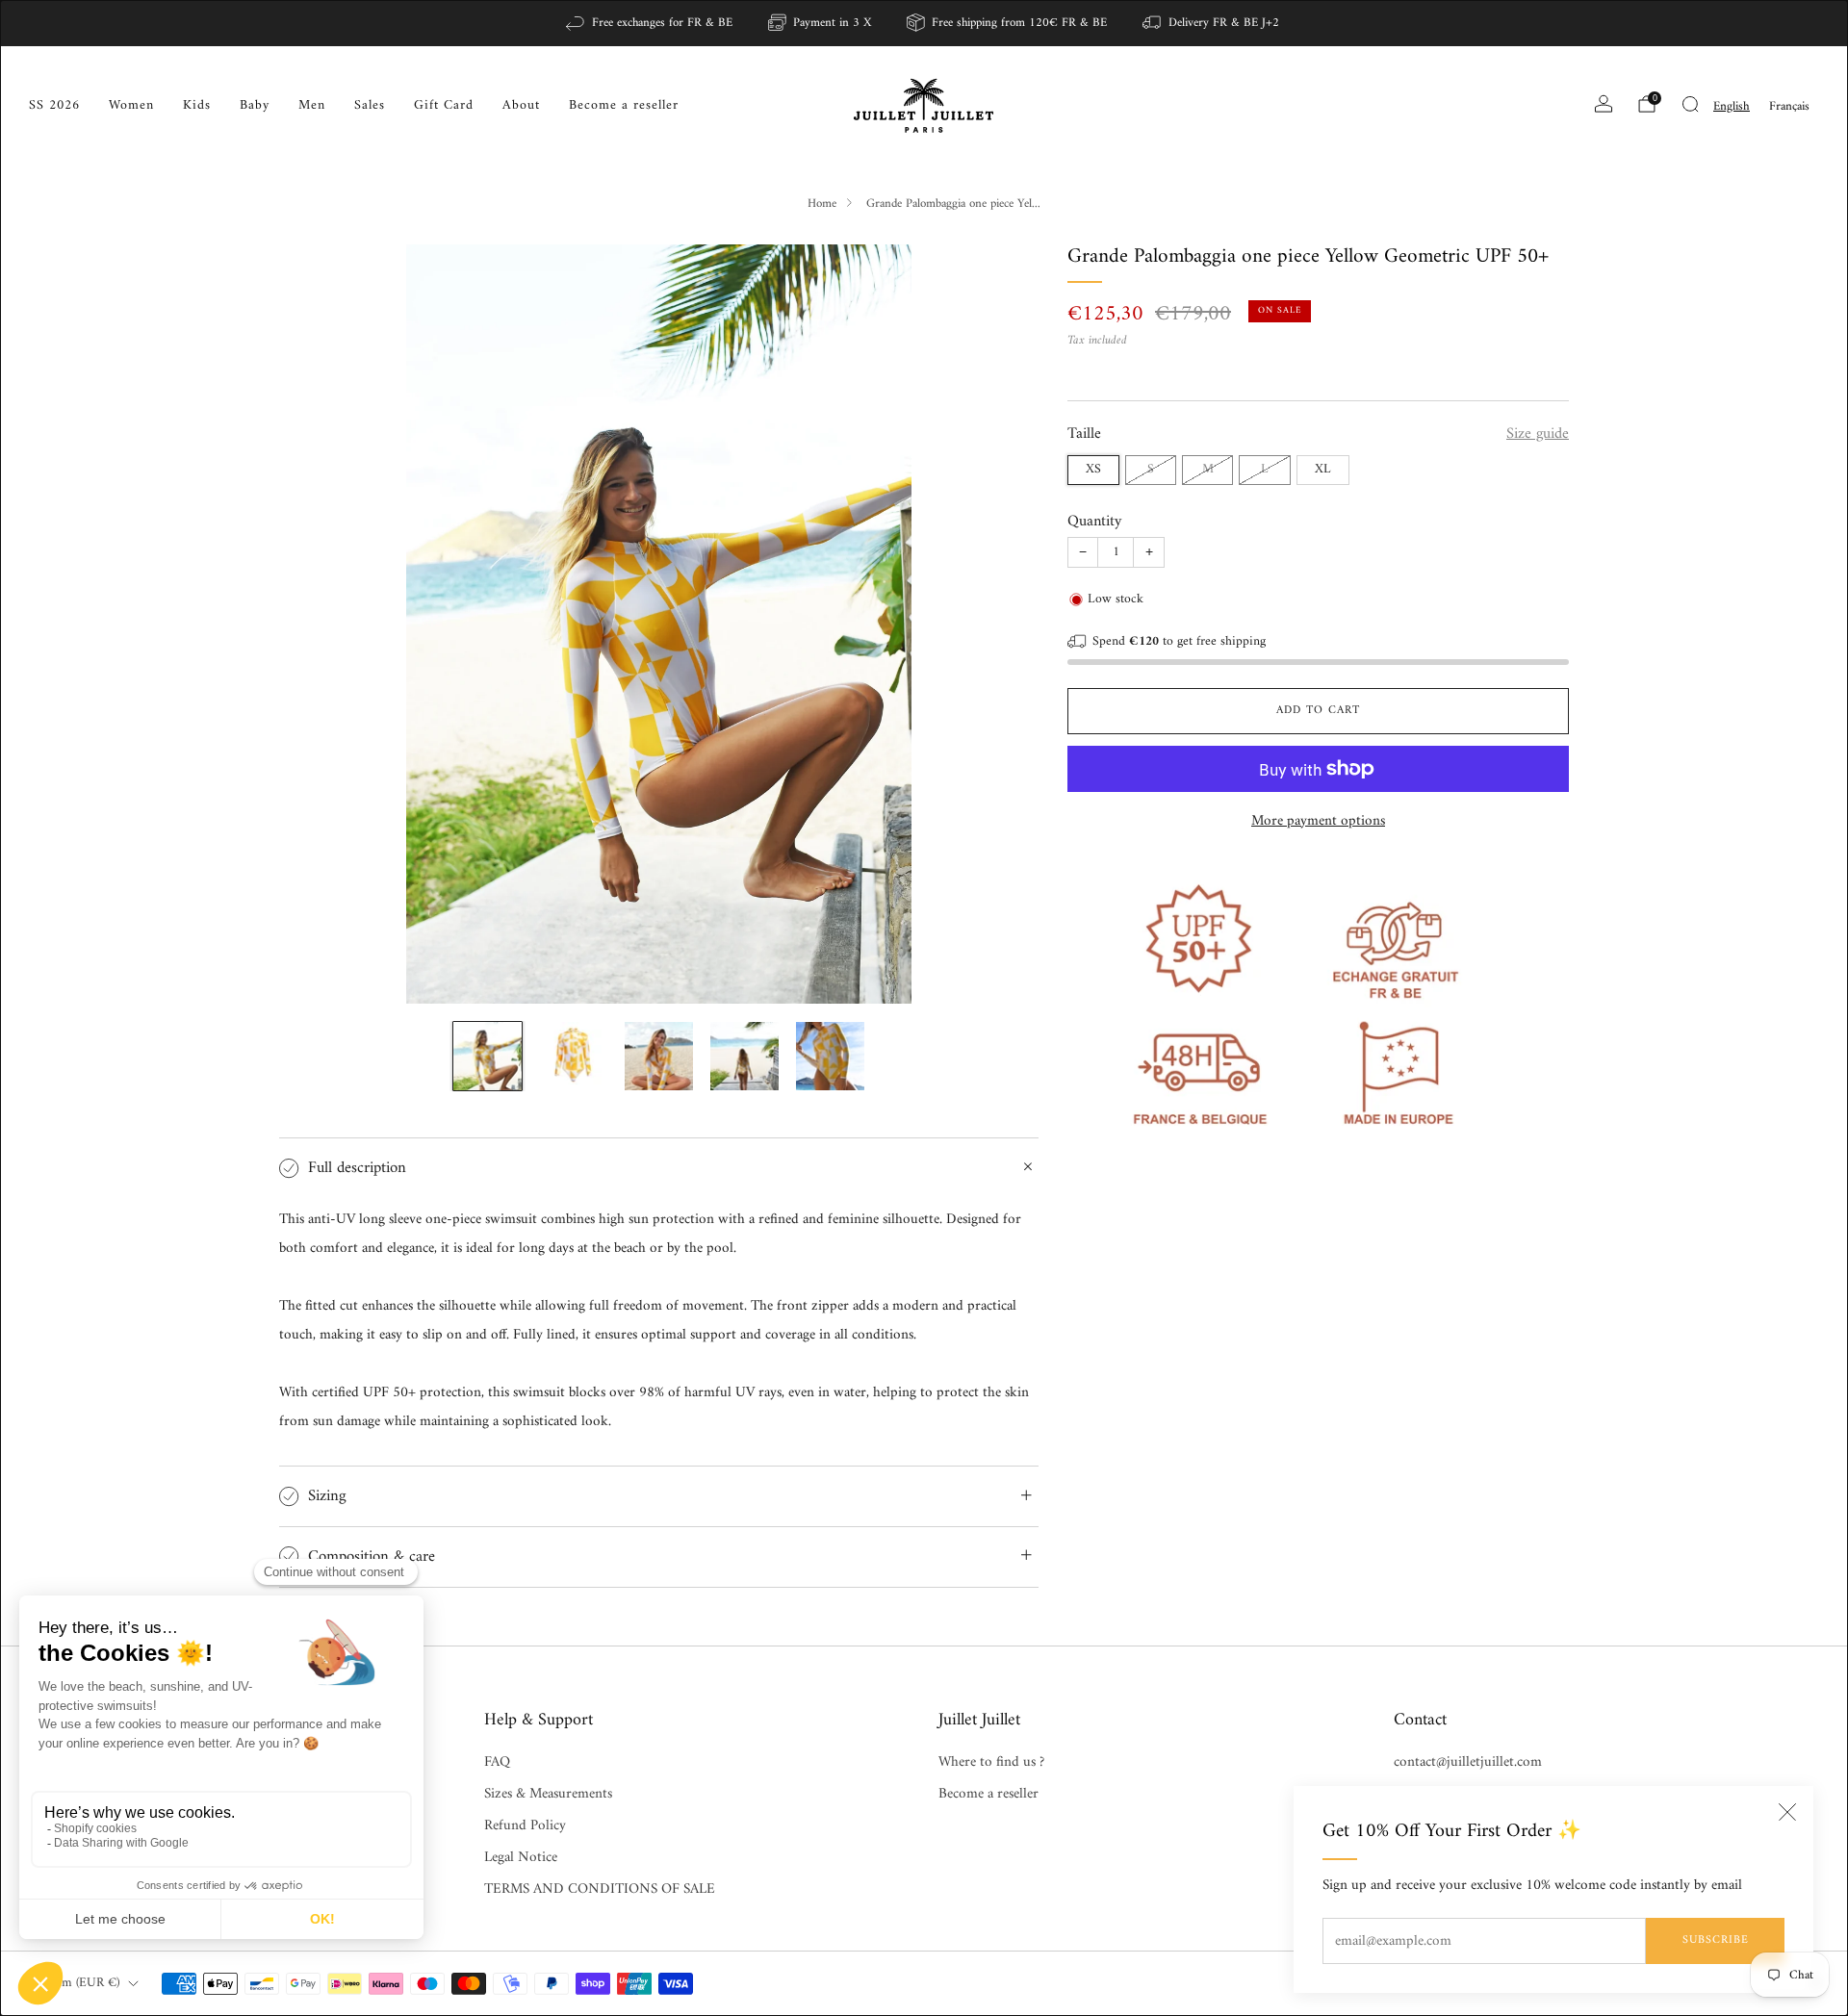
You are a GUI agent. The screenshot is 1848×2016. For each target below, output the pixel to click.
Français (1789, 106)
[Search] (1690, 104)
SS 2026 (54, 105)
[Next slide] (1001, 624)
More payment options (1318, 820)
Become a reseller (624, 105)
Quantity (1094, 521)
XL (1323, 469)
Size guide (1538, 433)
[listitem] (650, 23)
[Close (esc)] (1787, 1812)
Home (822, 204)
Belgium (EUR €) (74, 1983)
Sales (370, 105)
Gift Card (444, 105)
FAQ (497, 1762)
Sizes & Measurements (548, 1794)
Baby (255, 105)
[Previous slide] (317, 624)
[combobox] (1732, 106)
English (1732, 106)
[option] (1789, 106)
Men (312, 105)
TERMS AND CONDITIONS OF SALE (600, 1889)
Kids (197, 105)
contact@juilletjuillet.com (1468, 1762)
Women (131, 105)
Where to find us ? (991, 1762)
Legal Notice (521, 1858)
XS (1093, 469)
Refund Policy (525, 1826)
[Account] (1604, 104)
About (521, 105)
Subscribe (1716, 1940)
